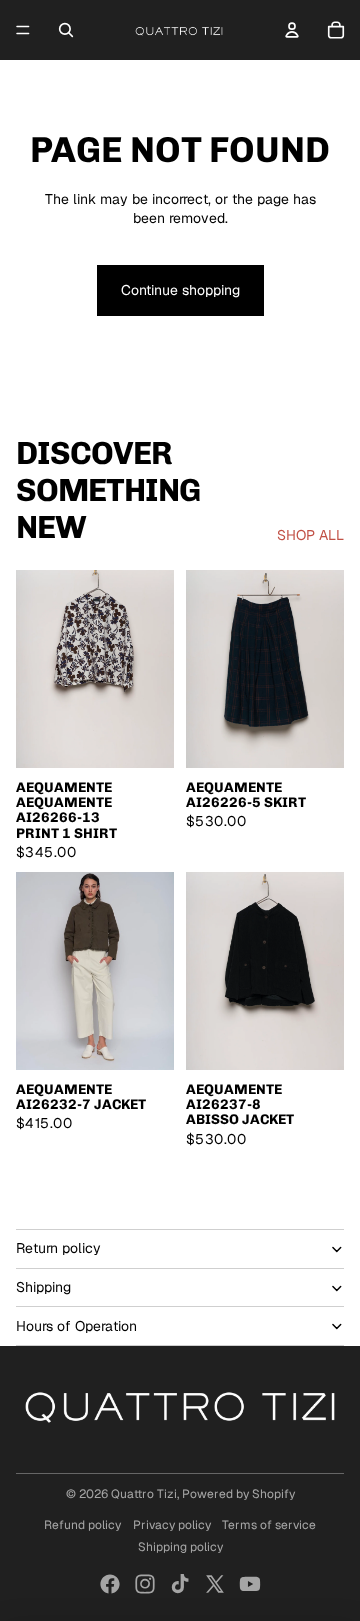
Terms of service (269, 1525)
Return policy (58, 1248)
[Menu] (23, 30)
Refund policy (82, 1525)
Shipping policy (180, 1547)
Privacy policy (172, 1525)
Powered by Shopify (238, 1494)
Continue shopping (180, 290)
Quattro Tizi (144, 1494)
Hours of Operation (76, 1326)
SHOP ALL (310, 535)
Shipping (43, 1287)
